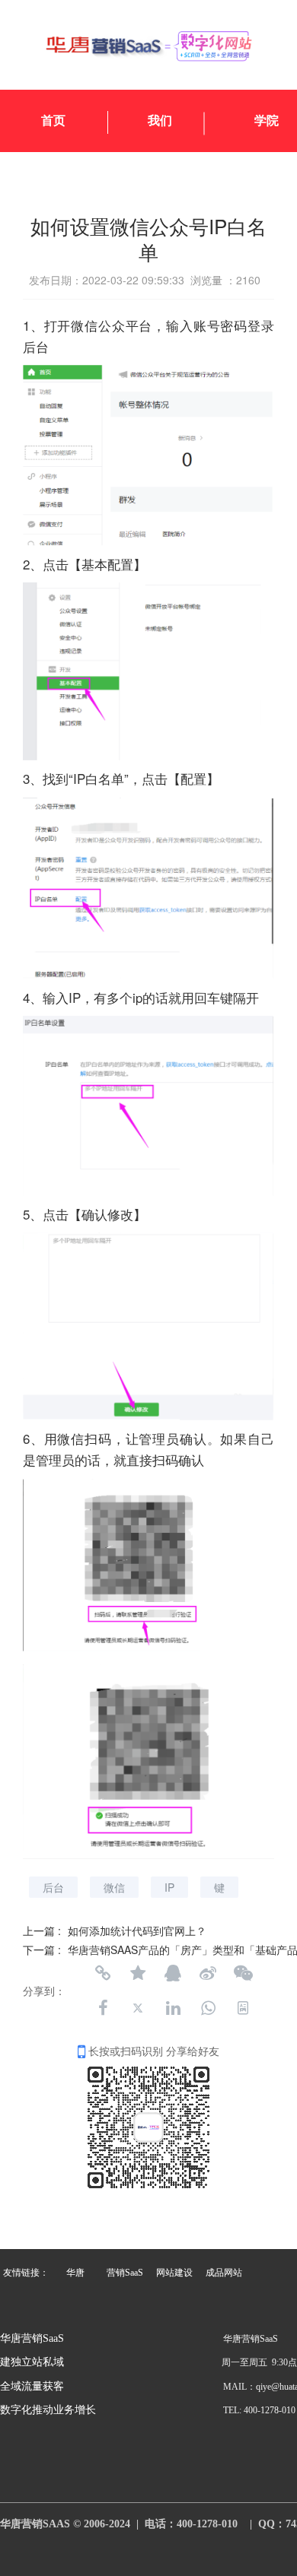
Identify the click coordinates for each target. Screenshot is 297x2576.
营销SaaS (125, 2273)
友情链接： (26, 2273)
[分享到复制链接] (103, 1973)
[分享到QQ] (173, 1973)
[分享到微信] (243, 1973)
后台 (53, 1887)
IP (169, 1887)
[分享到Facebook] (103, 2008)
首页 (53, 121)
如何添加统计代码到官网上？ (137, 1930)
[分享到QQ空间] (138, 1973)
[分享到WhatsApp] (208, 2008)
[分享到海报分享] (243, 2008)
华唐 (75, 2273)
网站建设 (174, 2273)
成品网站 (224, 2273)
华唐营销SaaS (32, 2338)
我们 (160, 121)
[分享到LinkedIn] (173, 2008)
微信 (114, 1887)
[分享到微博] (208, 1973)
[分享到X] (138, 2008)
